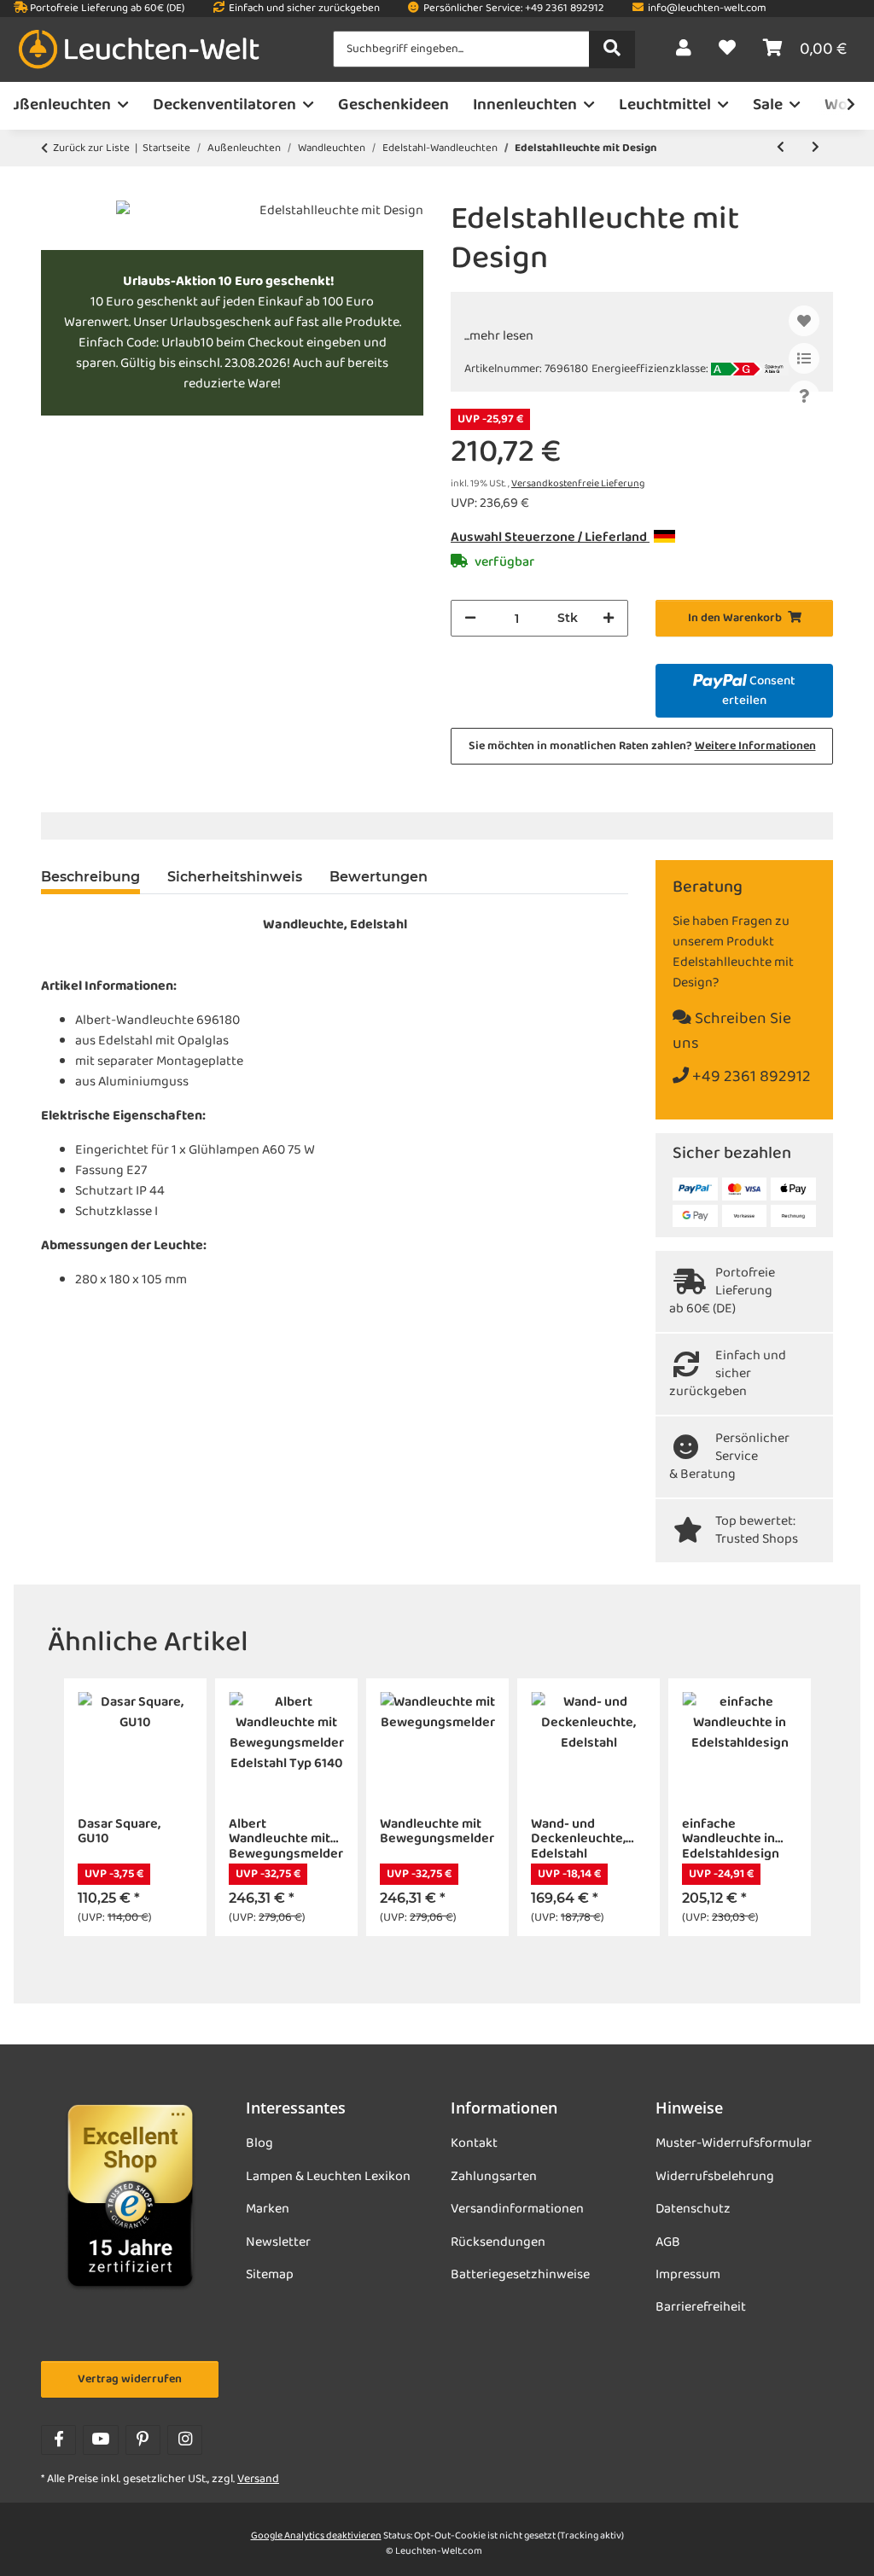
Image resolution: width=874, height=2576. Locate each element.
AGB (668, 2242)
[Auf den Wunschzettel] (804, 321)
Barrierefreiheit (701, 2307)
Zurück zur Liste (91, 148)
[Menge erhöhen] (609, 618)
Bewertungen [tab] (379, 877)
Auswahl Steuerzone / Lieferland (550, 538)
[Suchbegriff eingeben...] (612, 49)
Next (798, 1808)
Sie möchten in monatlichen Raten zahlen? (642, 746)
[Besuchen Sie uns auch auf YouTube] (100, 2440)
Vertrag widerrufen (130, 2379)
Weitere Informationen (755, 746)
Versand (258, 2479)
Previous (76, 1808)
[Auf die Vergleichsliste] (804, 358)
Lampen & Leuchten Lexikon (328, 2177)
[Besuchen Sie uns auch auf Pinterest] (143, 2440)
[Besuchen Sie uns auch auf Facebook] (58, 2440)
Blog (259, 2143)
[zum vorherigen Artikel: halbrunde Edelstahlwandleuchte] (781, 148)
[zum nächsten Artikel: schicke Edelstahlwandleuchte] (816, 148)
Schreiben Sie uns (732, 1032)
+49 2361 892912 (750, 1077)
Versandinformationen (517, 2209)
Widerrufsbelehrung (715, 2177)
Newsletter (278, 2242)
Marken (268, 2209)
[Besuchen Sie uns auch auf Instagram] (185, 2440)
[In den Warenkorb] (55, 191)
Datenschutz (693, 2209)
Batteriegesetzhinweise (520, 2275)
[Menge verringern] (470, 618)
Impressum (688, 2275)
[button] (684, 49)
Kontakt (474, 2143)
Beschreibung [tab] (90, 877)
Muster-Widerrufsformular (734, 2143)
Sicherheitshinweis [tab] (235, 877)
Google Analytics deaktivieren (316, 2536)
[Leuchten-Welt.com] (139, 50)
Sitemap (270, 2275)
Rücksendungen (498, 2242)
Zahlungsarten (494, 2177)
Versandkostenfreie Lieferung (578, 484)
